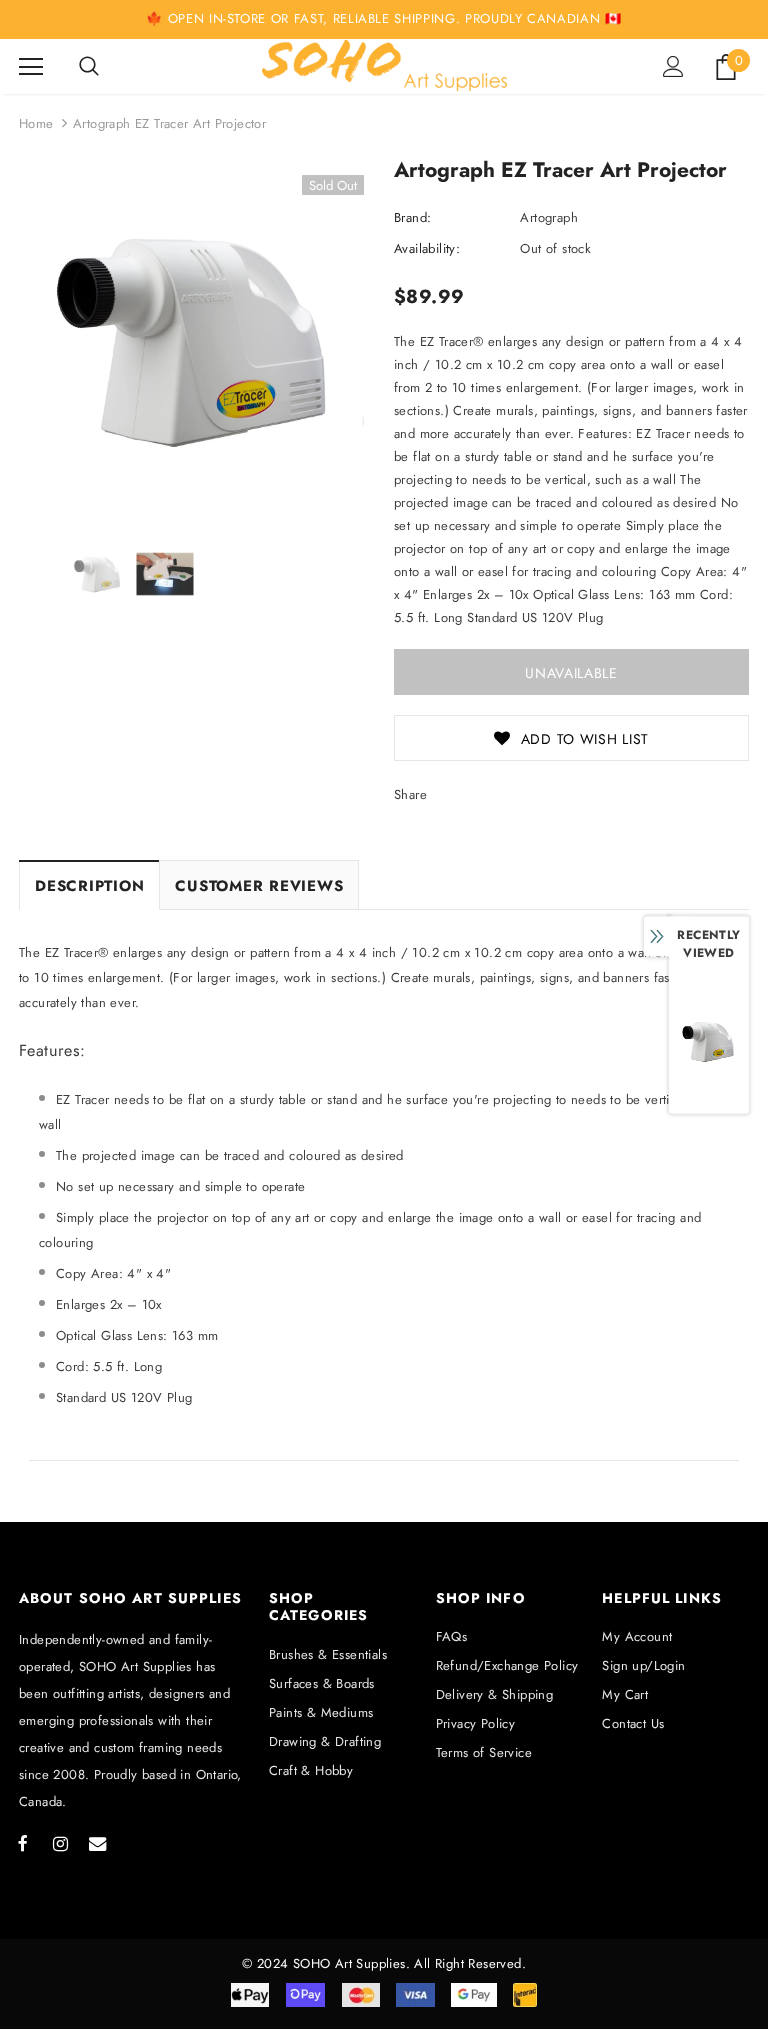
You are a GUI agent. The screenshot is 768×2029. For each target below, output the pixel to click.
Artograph (549, 217)
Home (36, 123)
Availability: (427, 248)
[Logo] (384, 65)
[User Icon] (673, 66)
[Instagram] (60, 1843)
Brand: (412, 217)
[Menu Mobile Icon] (31, 67)
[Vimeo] (97, 1843)
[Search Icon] (89, 67)
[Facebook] (23, 1843)
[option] (196, 339)
